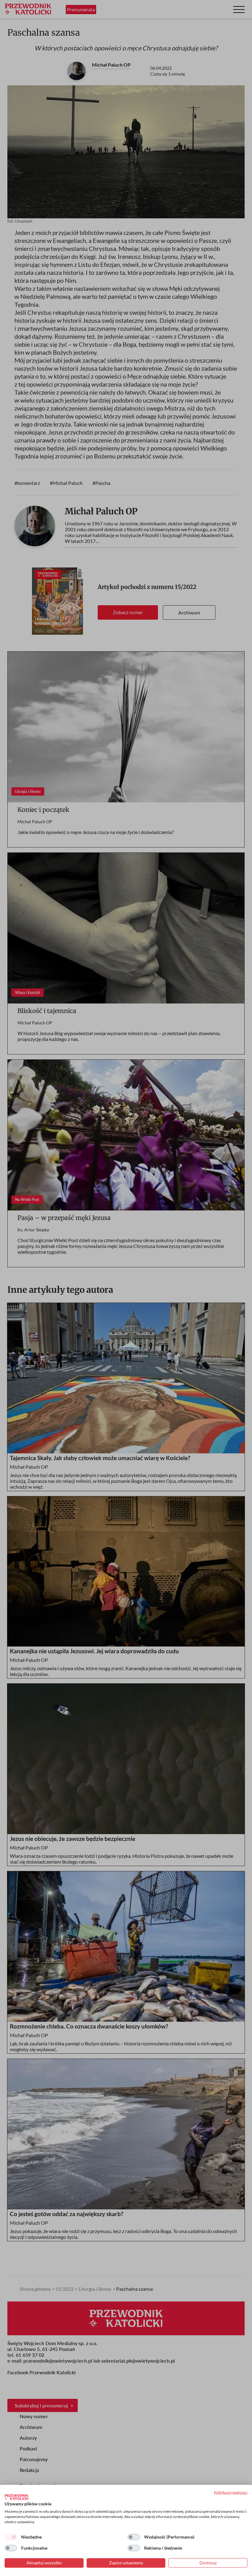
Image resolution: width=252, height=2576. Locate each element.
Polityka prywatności (231, 2492)
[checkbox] (11, 2537)
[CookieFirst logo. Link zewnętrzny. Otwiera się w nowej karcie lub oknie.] (16, 2497)
